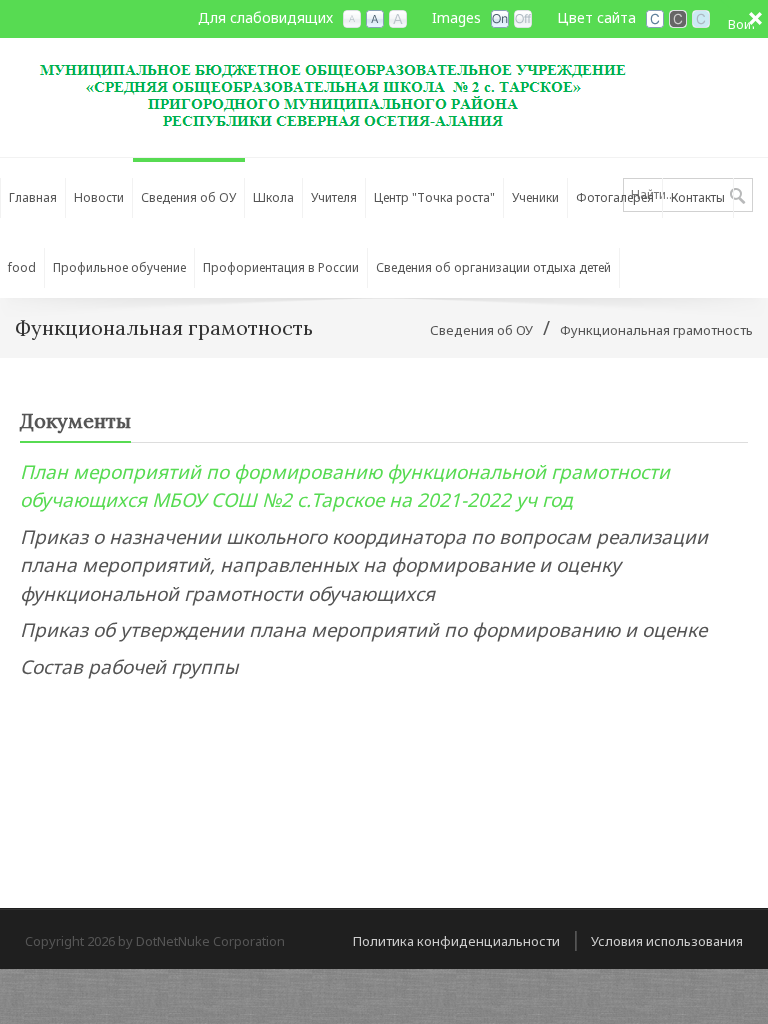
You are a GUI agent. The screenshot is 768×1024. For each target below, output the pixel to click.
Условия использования (667, 941)
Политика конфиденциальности (456, 941)
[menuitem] (189, 193)
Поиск (737, 197)
